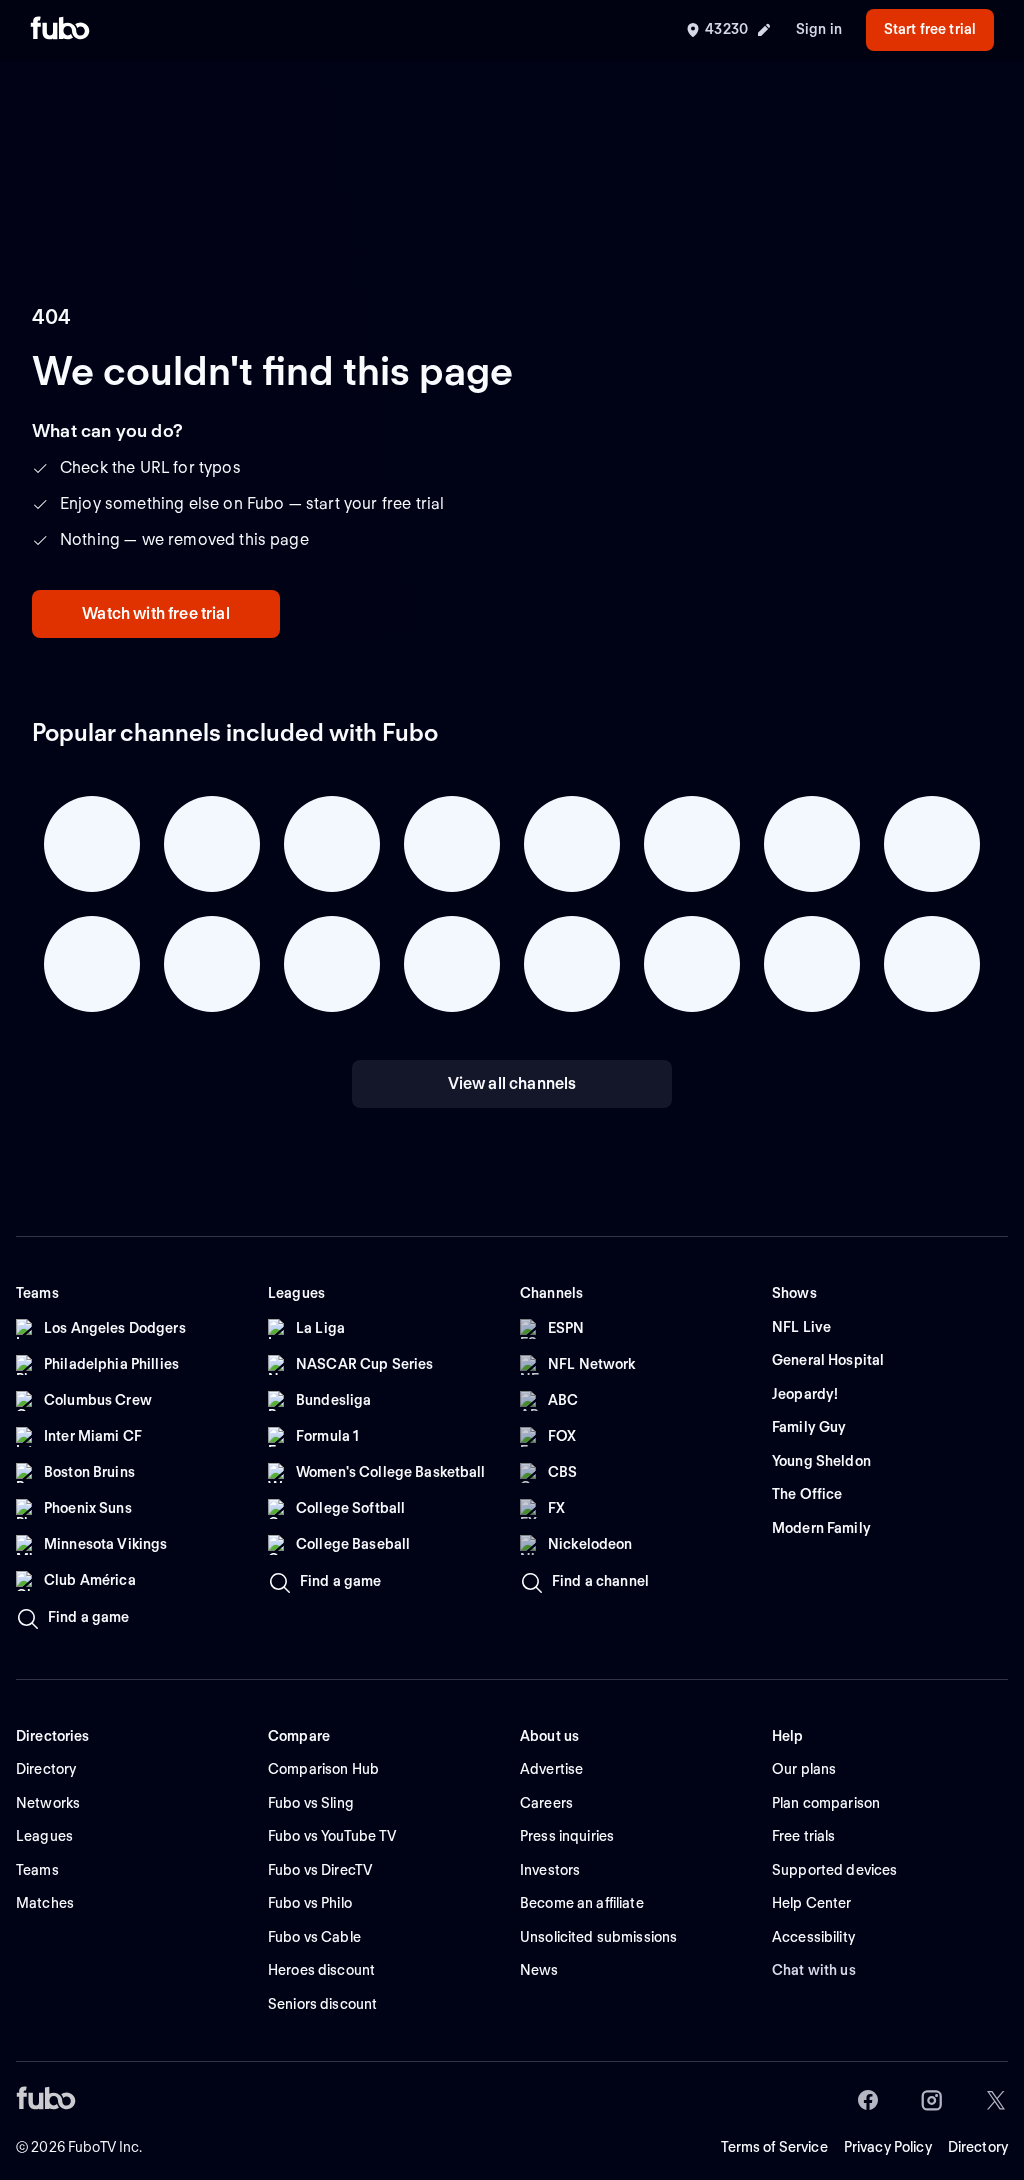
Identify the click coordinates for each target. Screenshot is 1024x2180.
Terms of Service (774, 2147)
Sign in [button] (819, 29)
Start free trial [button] (930, 29)
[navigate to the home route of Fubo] (60, 30)
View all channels (512, 1083)
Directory (978, 2147)
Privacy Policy (888, 2147)
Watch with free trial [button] (155, 613)
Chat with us (814, 1970)
